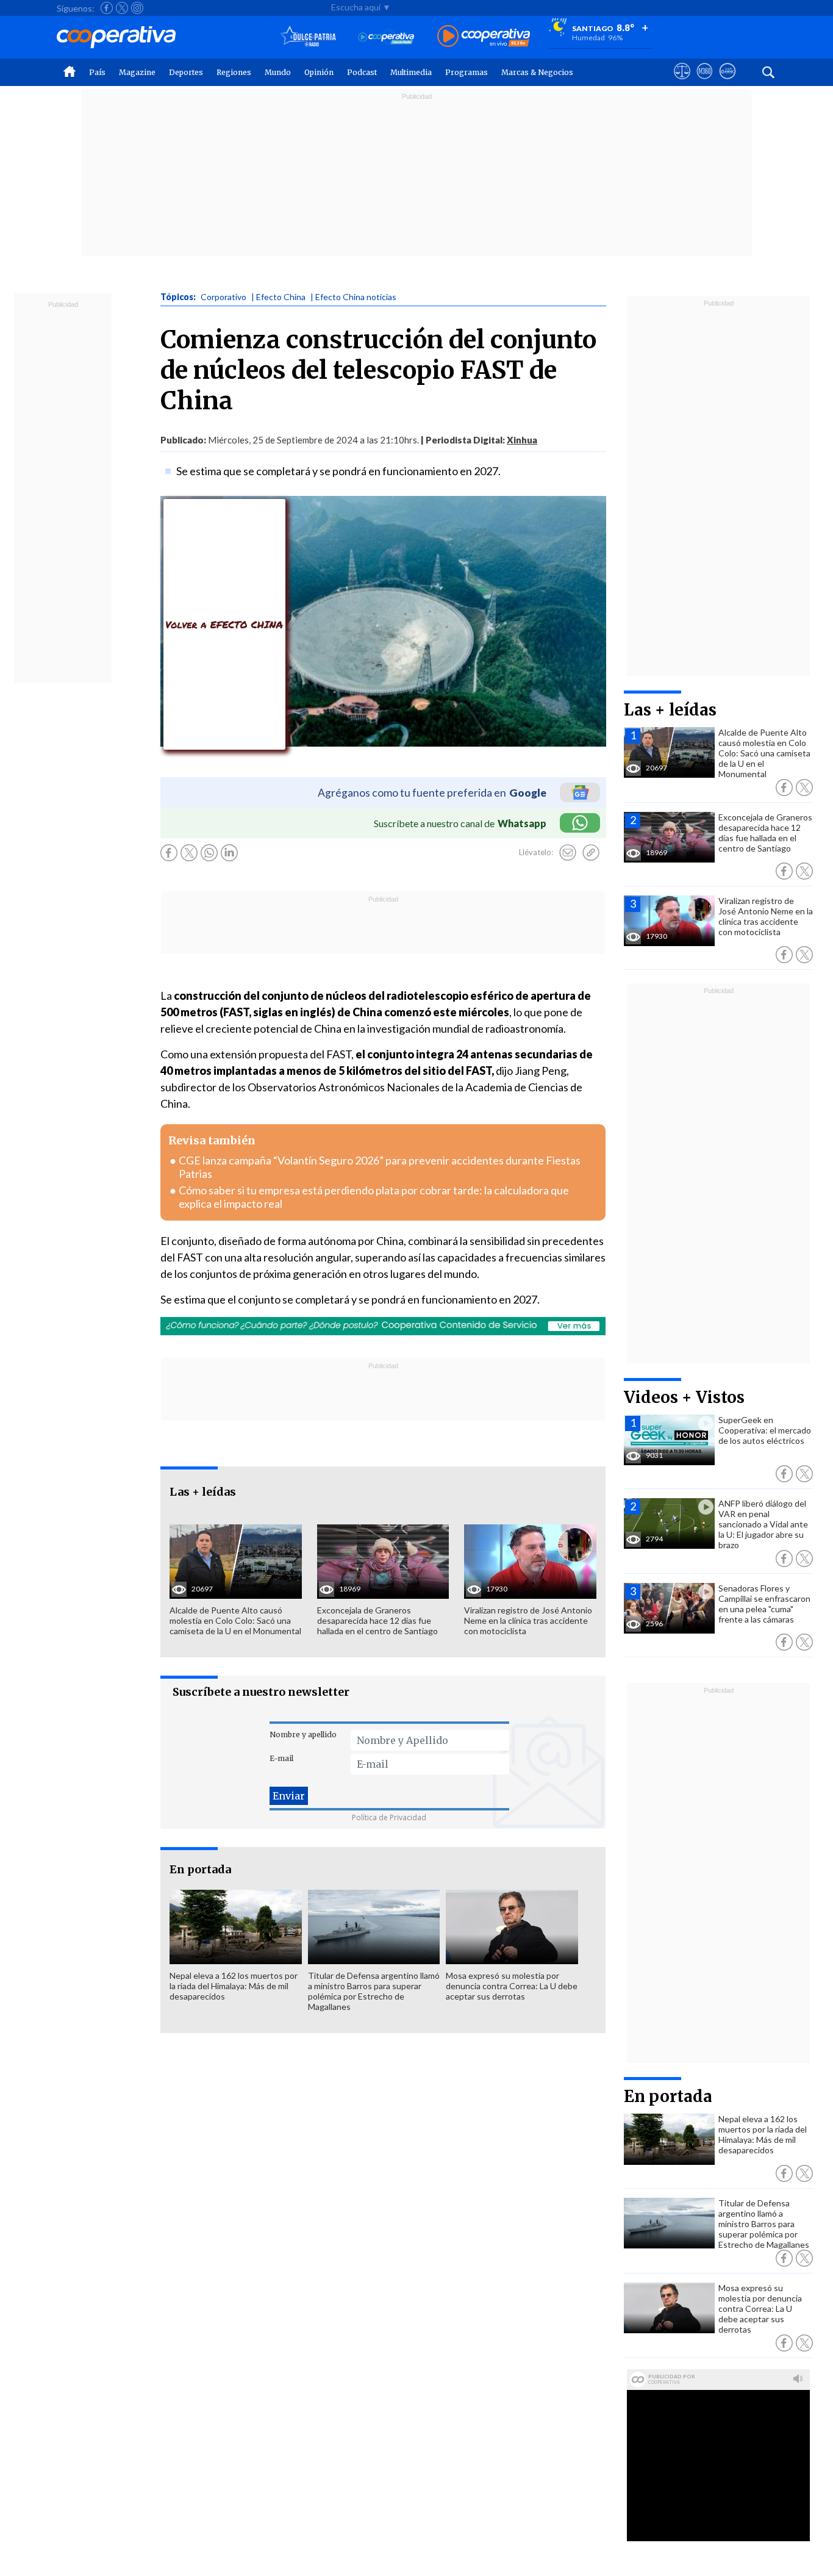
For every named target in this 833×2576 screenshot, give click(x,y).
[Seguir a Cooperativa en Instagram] (137, 8)
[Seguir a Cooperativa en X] (122, 8)
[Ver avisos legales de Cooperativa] (682, 82)
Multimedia (411, 72)
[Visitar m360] (705, 82)
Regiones (234, 72)
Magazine (137, 72)
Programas (467, 72)
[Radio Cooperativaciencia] (386, 37)
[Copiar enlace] (591, 853)
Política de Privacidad (389, 1817)
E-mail (281, 1758)
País (97, 72)
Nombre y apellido (303, 1735)
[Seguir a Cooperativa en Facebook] (107, 8)
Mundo (278, 72)
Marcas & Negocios (537, 72)
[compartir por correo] (568, 853)
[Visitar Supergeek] (727, 82)
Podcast (362, 72)
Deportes (186, 72)
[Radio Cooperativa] (484, 37)
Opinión (319, 72)
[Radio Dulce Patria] (308, 37)
